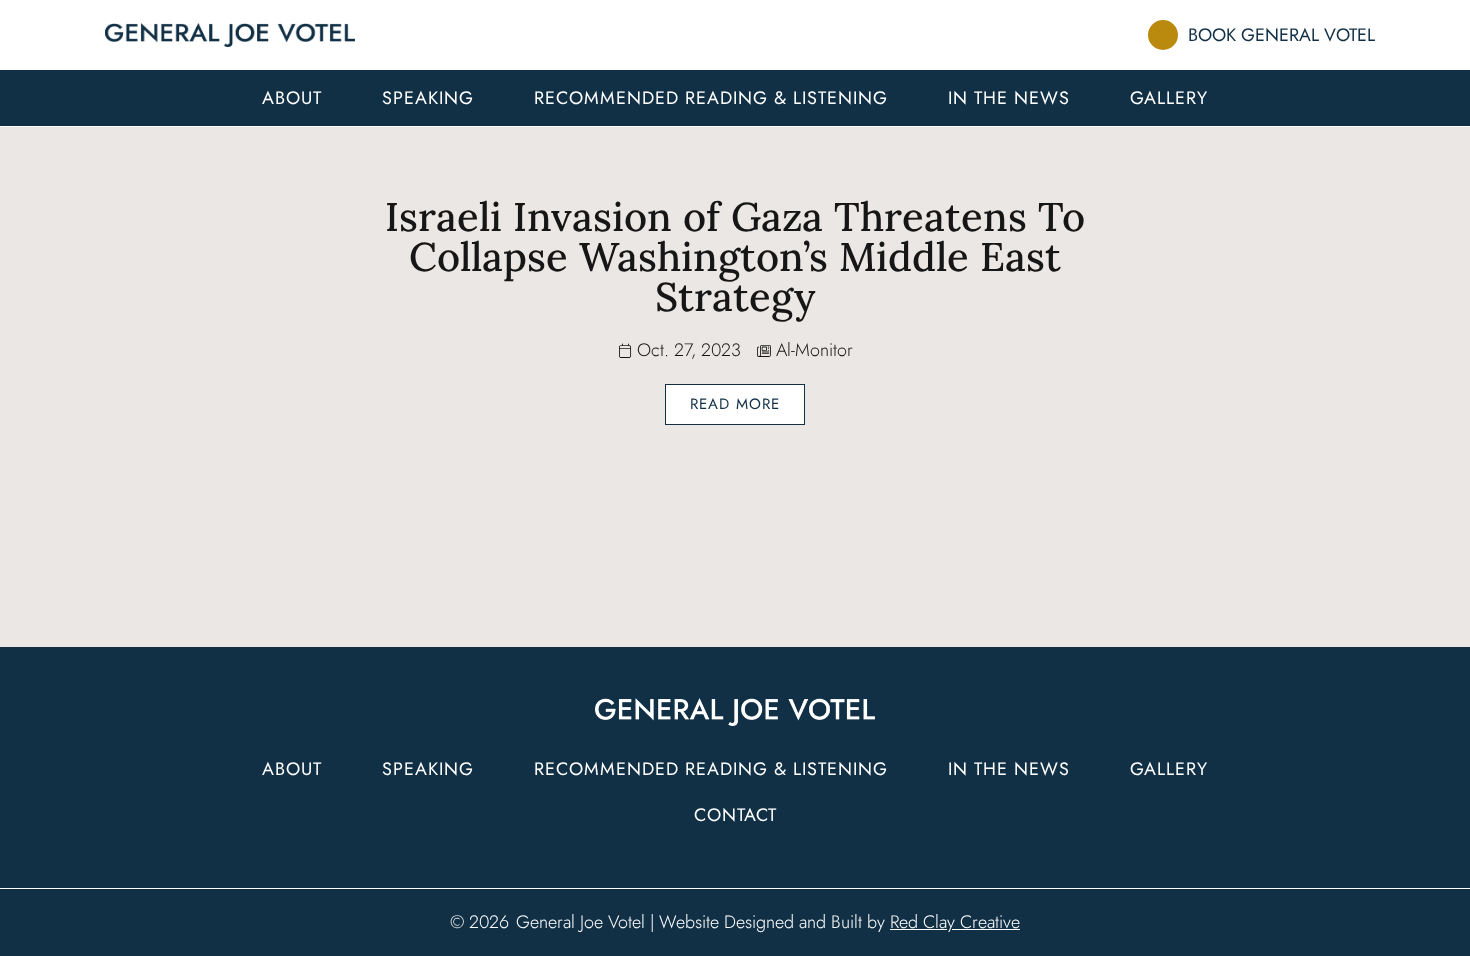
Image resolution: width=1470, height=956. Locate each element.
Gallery (1169, 98)
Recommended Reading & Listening (711, 98)
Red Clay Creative (955, 922)
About (292, 98)
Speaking (428, 98)
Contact (735, 815)
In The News (1009, 98)
